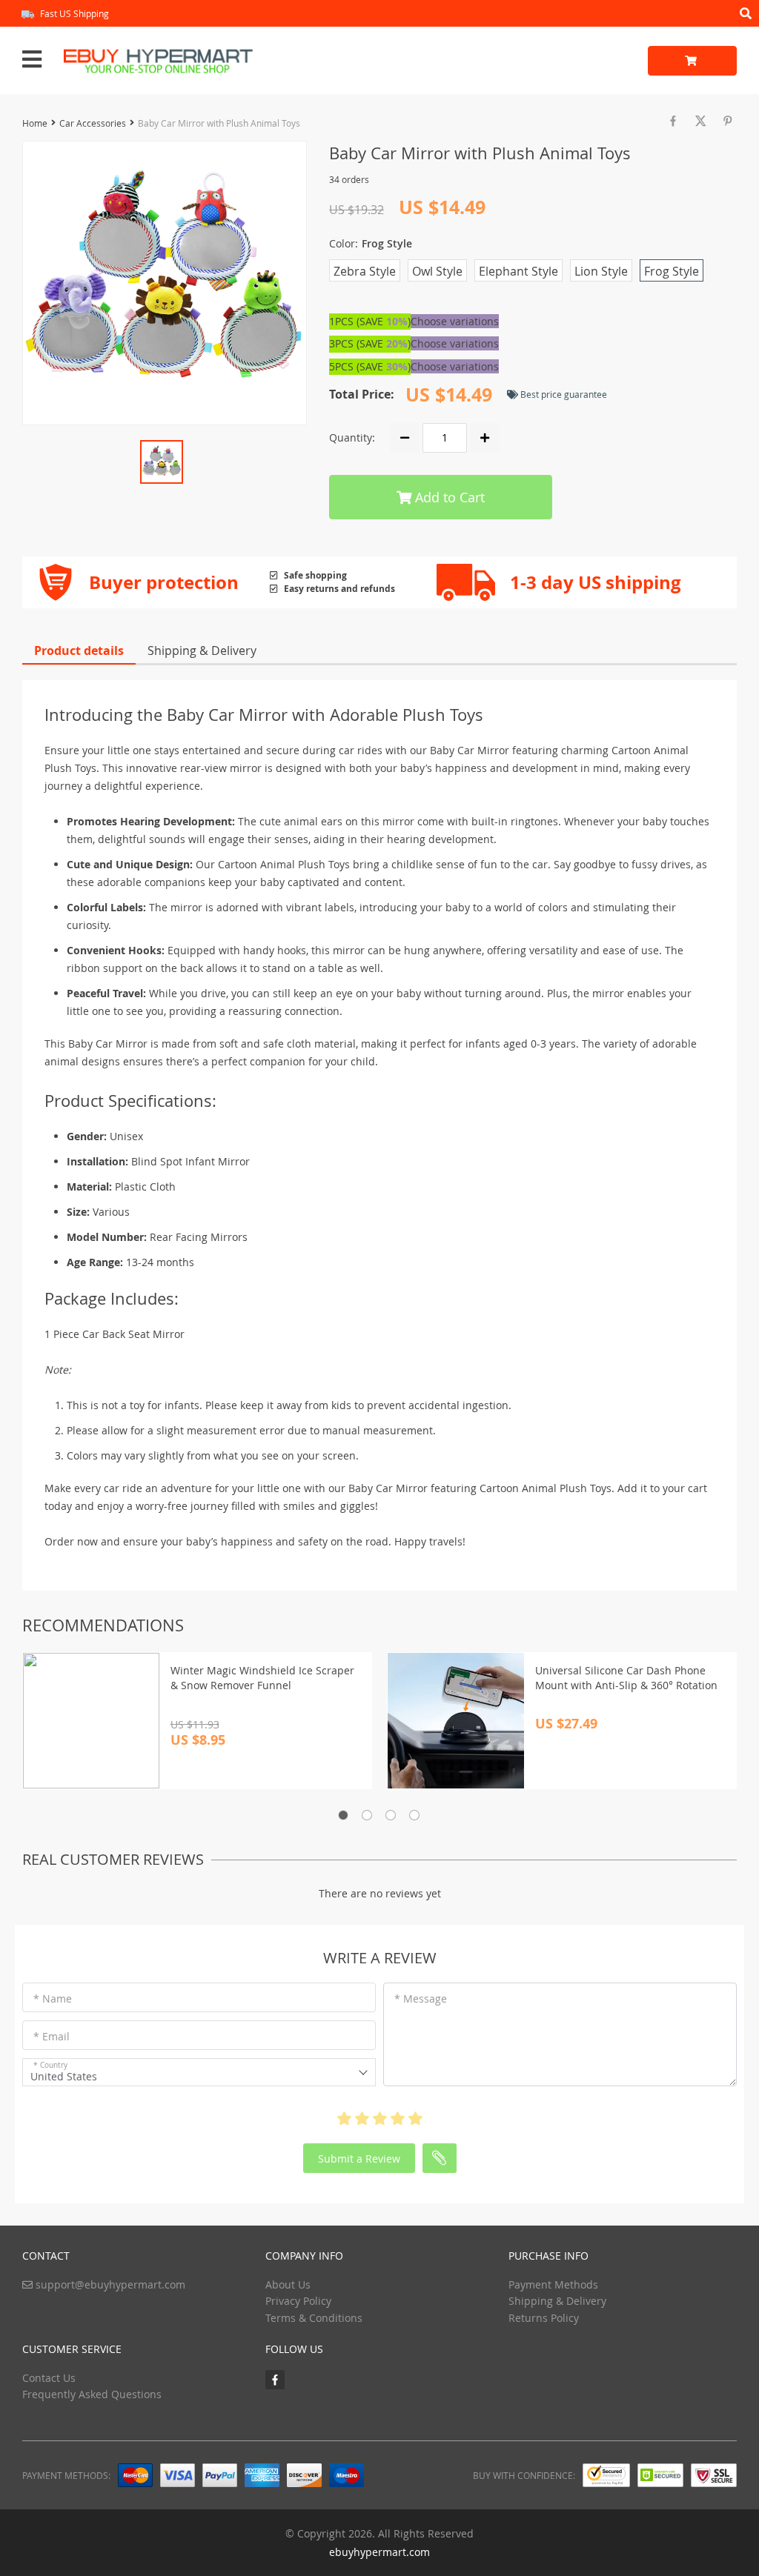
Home (35, 123)
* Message (421, 1998)
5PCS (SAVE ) (370, 366)
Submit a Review (359, 2159)
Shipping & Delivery (202, 650)
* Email (52, 2036)
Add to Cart (448, 497)
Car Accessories (93, 123)
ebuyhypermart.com (379, 2552)
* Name (53, 1998)
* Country (50, 2065)
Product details (79, 650)
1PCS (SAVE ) (370, 321)
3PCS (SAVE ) (370, 343)
